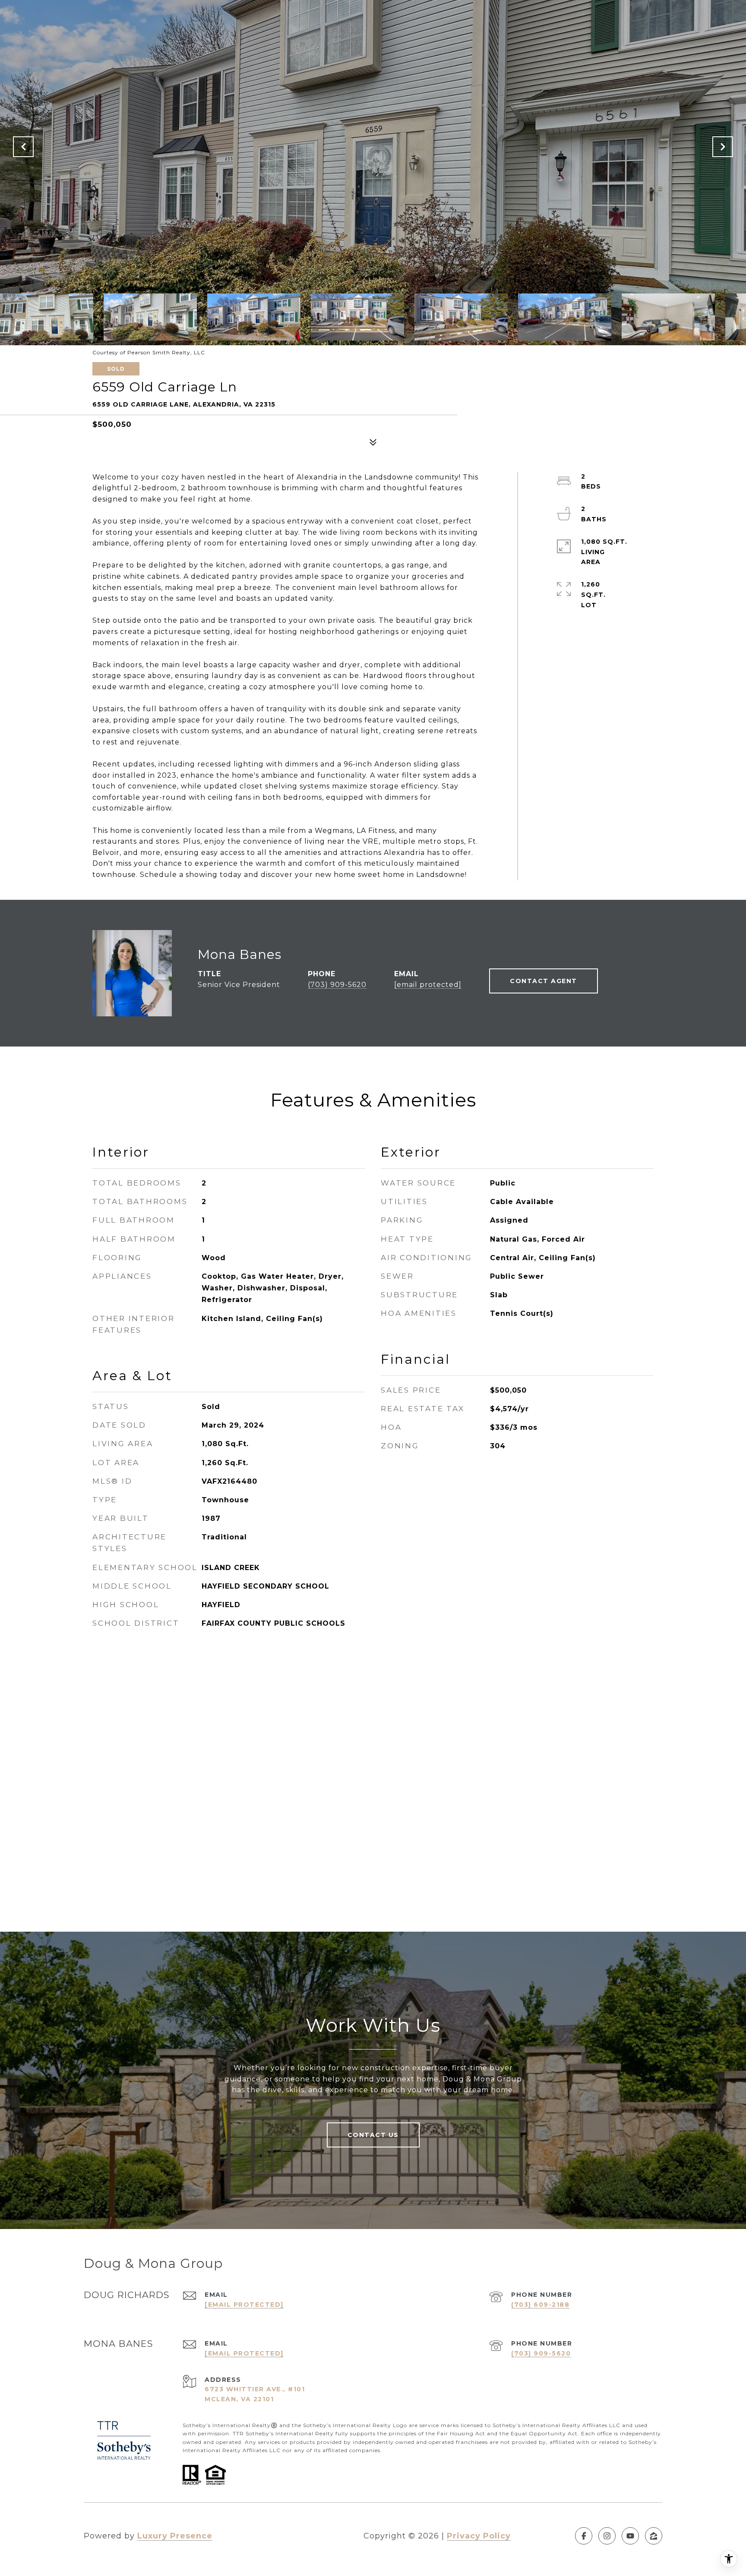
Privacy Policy (479, 2536)
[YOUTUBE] (630, 2536)
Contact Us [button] (373, 2135)
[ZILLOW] (654, 2536)
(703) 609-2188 (540, 2305)
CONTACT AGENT (544, 981)
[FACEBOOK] (584, 2536)
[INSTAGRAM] (607, 2536)
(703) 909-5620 (337, 985)
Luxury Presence (175, 2536)
